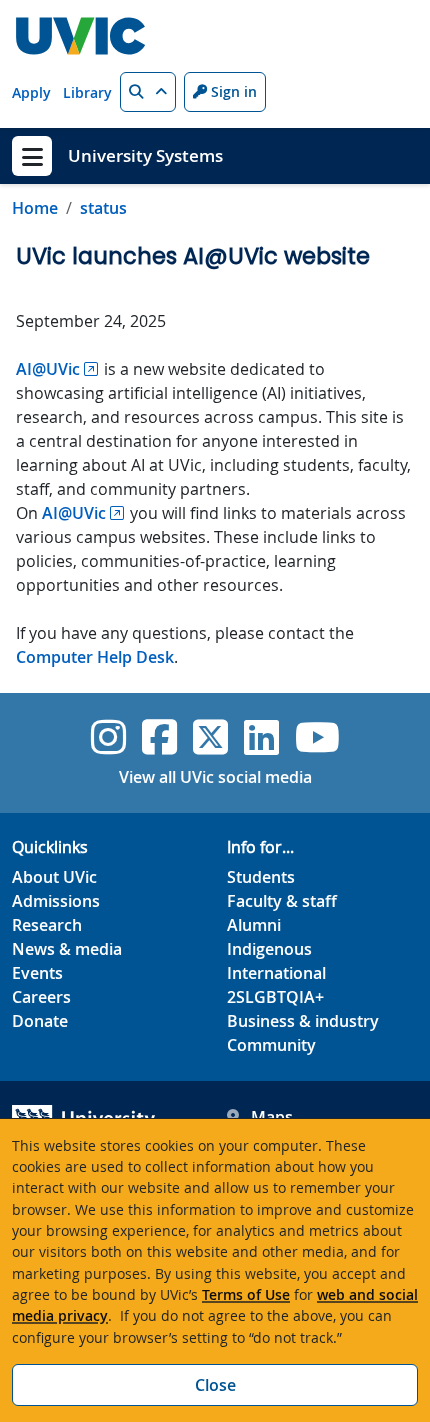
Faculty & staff (282, 901)
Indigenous (269, 949)
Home (35, 208)
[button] (148, 92)
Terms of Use (246, 1294)
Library (87, 92)
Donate (40, 1021)
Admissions (56, 901)
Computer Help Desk (95, 657)
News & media (67, 949)
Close (215, 1385)
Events (37, 973)
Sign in (232, 91)
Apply (31, 92)
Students (261, 877)
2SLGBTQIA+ (275, 997)
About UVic (54, 877)
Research (47, 925)
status (103, 208)
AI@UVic (48, 369)
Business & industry (303, 1021)
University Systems (145, 155)
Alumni (254, 925)
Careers (41, 997)
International (276, 973)
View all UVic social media (215, 777)
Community (271, 1045)
